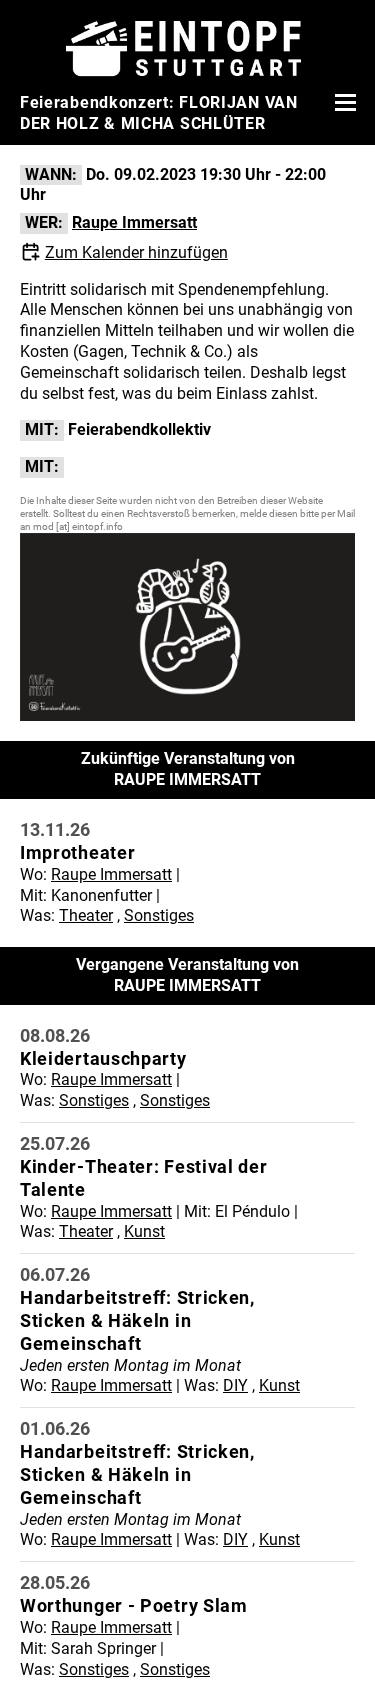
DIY (235, 1385)
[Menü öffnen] (343, 102)
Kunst (144, 1231)
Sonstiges (159, 915)
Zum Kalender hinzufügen (136, 252)
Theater (86, 915)
